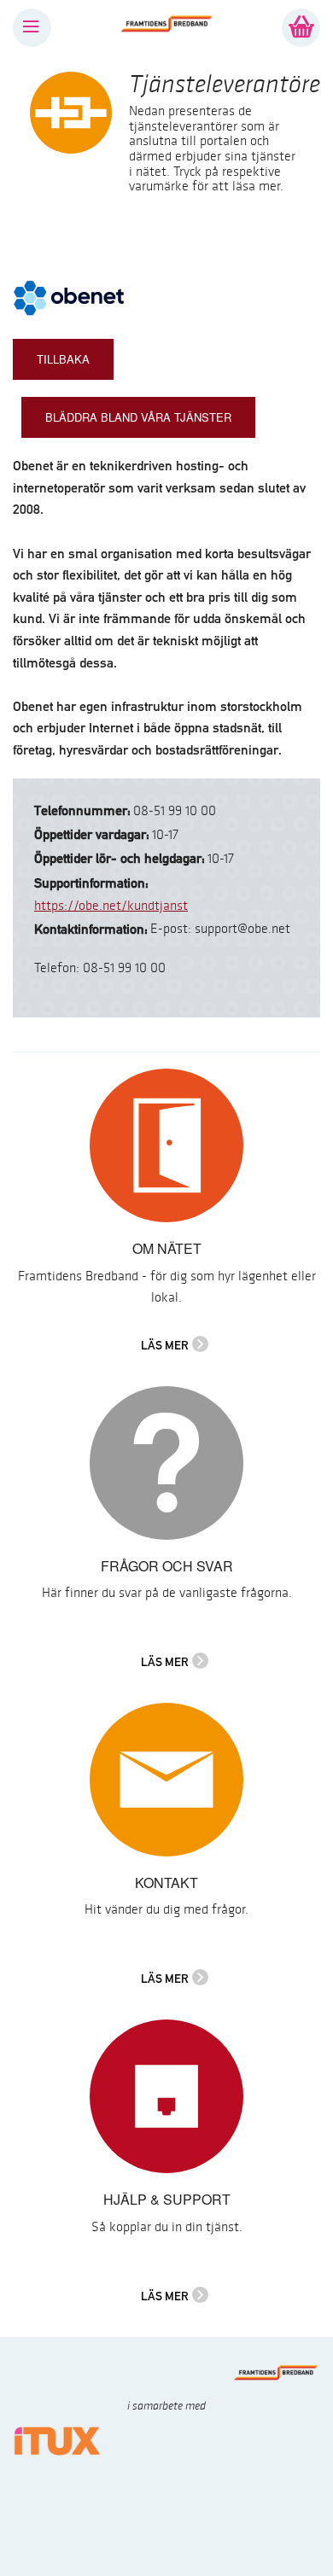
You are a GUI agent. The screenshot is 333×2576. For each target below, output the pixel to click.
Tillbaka (63, 359)
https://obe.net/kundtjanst (111, 906)
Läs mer (165, 1345)
